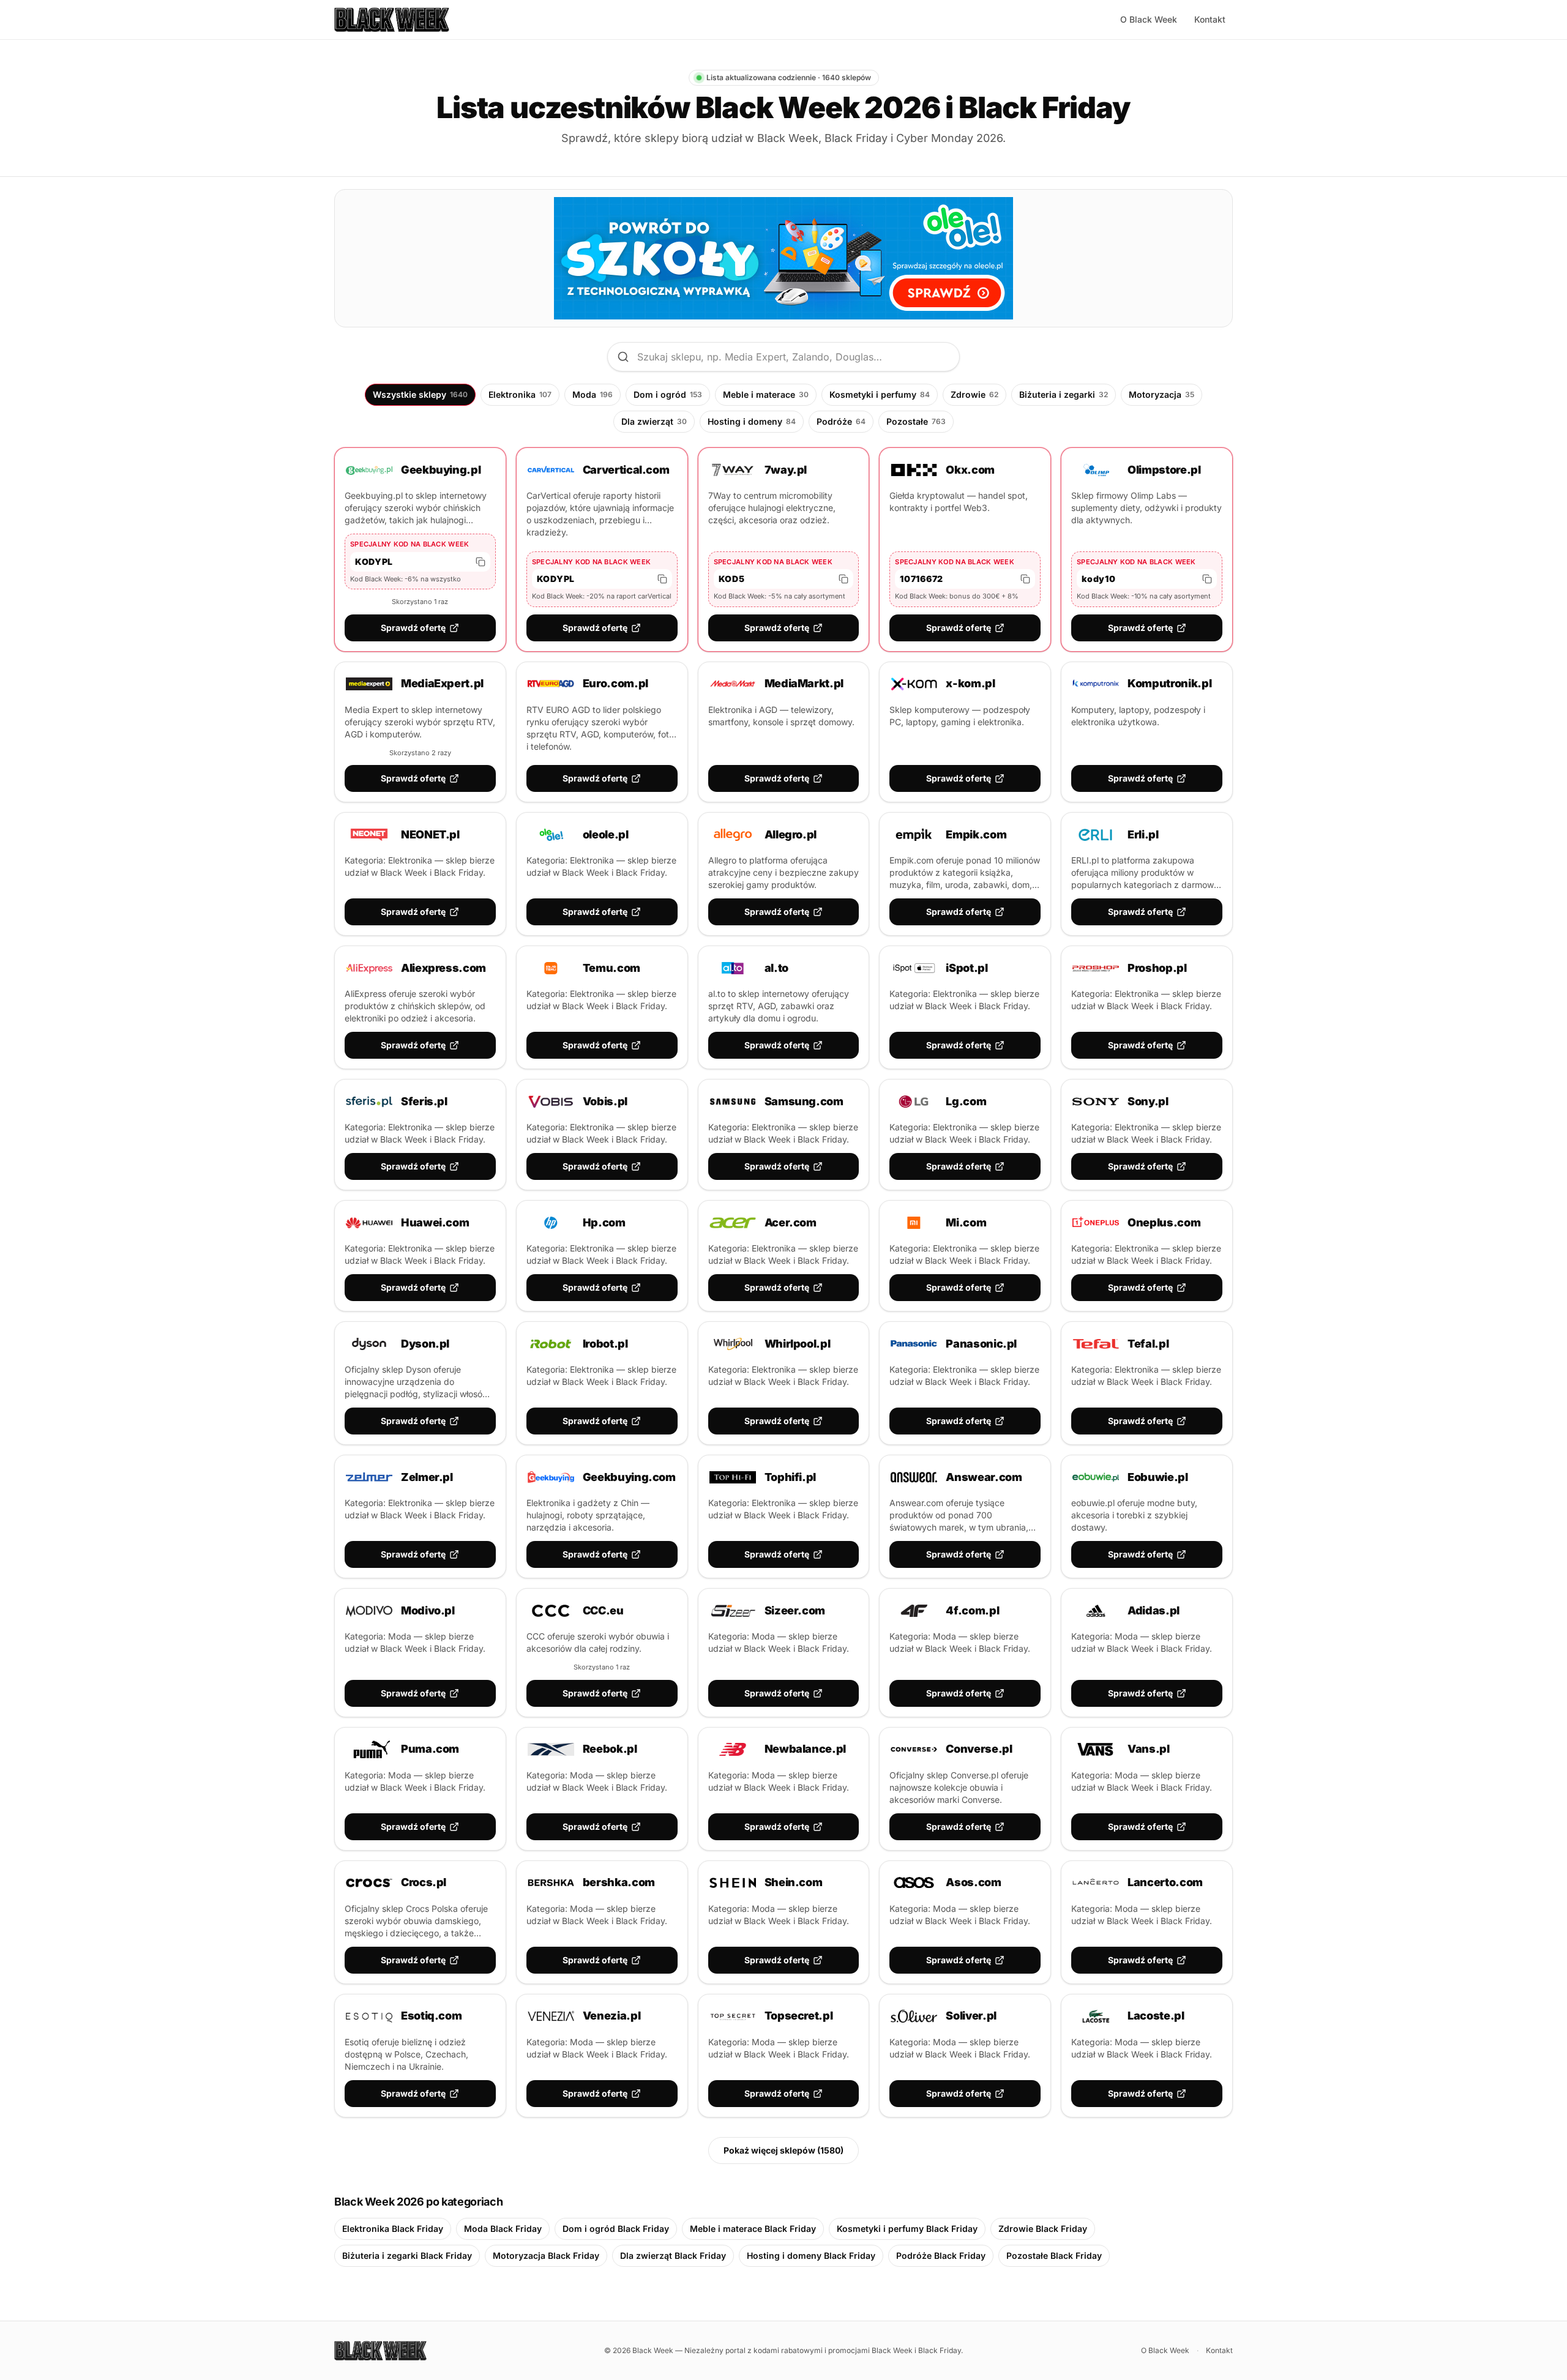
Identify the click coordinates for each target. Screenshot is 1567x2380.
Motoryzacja (1161, 394)
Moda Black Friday (503, 2229)
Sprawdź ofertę (413, 628)
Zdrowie (974, 394)
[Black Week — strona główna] (392, 20)
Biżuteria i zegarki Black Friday (407, 2255)
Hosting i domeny (752, 421)
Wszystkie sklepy (420, 394)
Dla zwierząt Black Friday (673, 2255)
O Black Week (1149, 19)
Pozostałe (916, 421)
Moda (593, 394)
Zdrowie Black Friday (1043, 2229)
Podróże (841, 421)
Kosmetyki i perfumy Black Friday (907, 2229)
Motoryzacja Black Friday (546, 2255)
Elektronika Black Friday (393, 2229)
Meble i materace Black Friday (753, 2229)
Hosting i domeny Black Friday (811, 2255)
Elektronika (520, 394)
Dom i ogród (668, 394)
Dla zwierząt (654, 421)
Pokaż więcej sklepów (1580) (783, 2150)
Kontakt (1210, 19)
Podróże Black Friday (941, 2255)
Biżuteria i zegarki (1064, 394)
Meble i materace (766, 394)
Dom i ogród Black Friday (616, 2229)
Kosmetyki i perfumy (880, 394)
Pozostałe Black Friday (1054, 2255)
